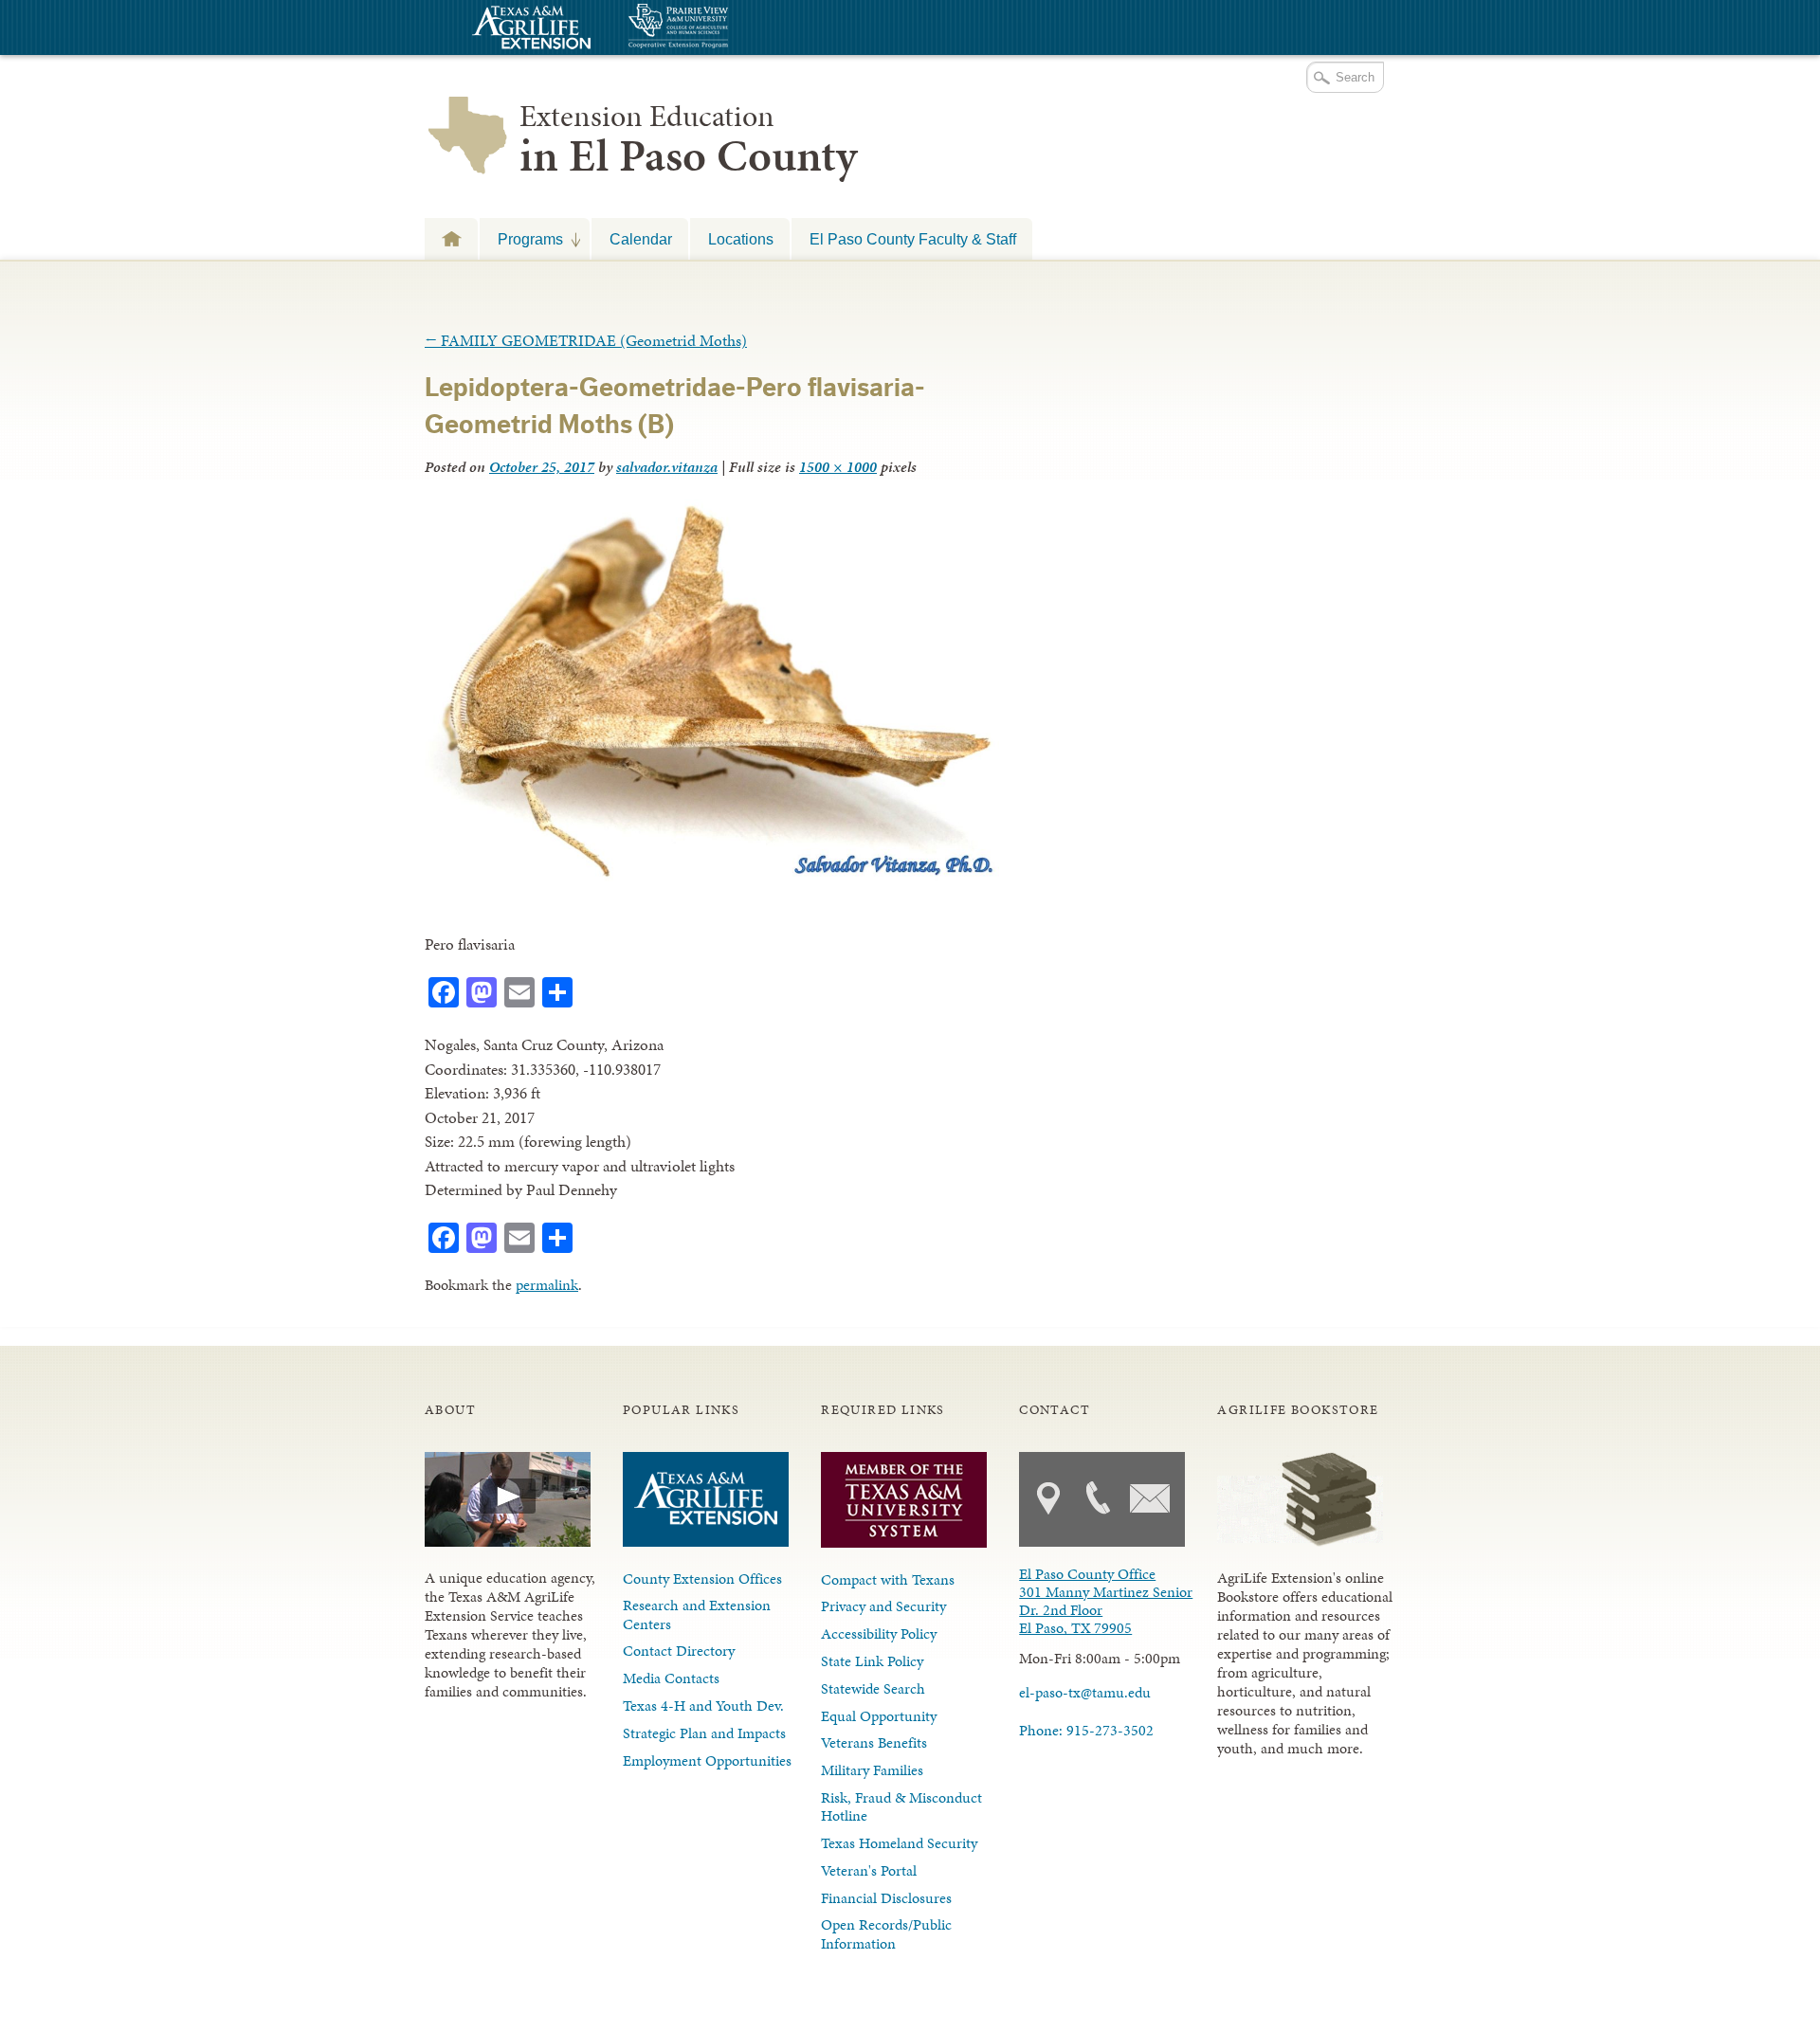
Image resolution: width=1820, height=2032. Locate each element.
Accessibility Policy (879, 1633)
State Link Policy (872, 1661)
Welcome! (451, 238)
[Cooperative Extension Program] (730, 28)
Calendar (641, 239)
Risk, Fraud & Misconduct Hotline (901, 1806)
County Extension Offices (702, 1578)
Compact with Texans (888, 1579)
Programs (521, 239)
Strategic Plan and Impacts (704, 1733)
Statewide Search (873, 1688)
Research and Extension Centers (697, 1614)
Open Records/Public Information (886, 1933)
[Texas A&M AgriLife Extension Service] (529, 30)
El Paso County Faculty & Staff (913, 239)
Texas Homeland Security (899, 1843)
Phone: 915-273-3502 (1086, 1730)
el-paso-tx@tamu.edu (1085, 1692)
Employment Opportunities (707, 1760)
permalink (547, 1285)
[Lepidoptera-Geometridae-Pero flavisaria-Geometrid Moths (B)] (712, 877)
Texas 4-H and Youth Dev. (703, 1705)
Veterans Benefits (874, 1742)
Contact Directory (679, 1651)
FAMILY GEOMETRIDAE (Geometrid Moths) (586, 340)
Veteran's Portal (869, 1870)
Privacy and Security (883, 1606)
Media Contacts (671, 1678)
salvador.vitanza (667, 467)
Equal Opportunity (879, 1716)
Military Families (872, 1770)
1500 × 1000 (838, 467)
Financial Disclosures (886, 1898)
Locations (741, 239)
